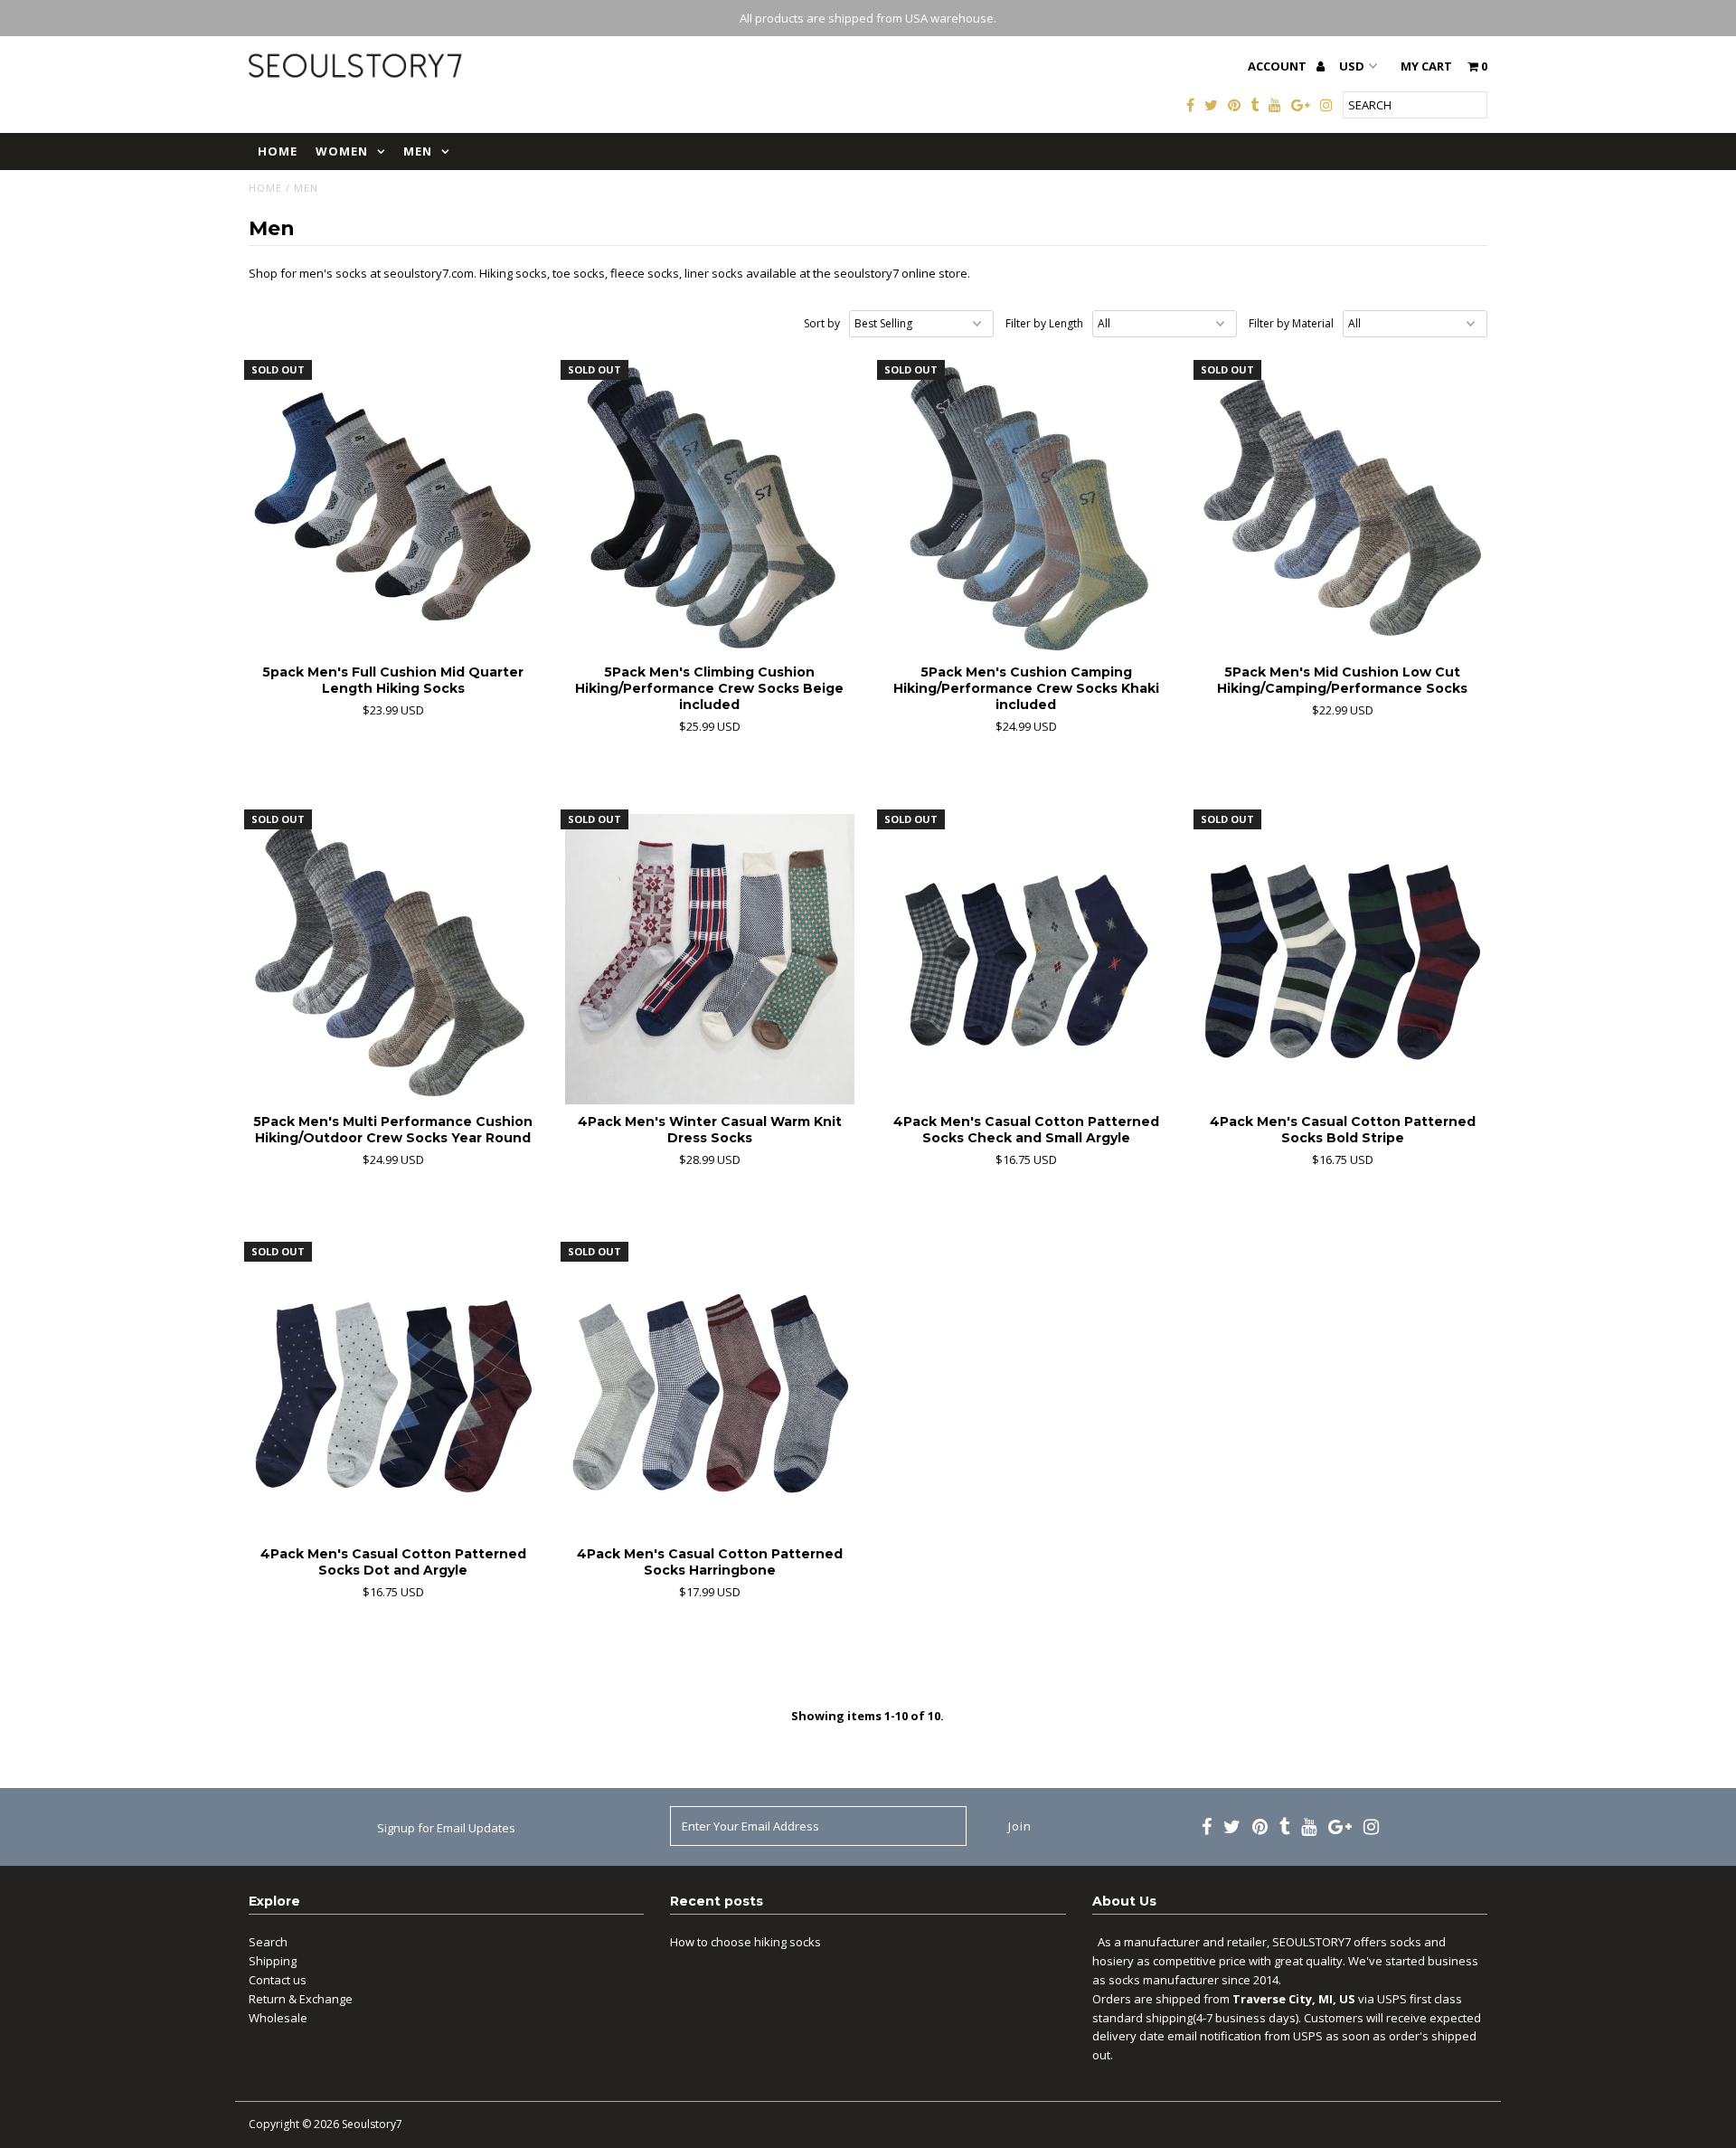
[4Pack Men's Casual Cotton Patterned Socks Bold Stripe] (1343, 959)
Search (268, 1942)
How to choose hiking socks (745, 1942)
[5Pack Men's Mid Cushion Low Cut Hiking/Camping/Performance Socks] (1343, 510)
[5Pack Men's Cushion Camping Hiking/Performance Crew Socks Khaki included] (1027, 510)
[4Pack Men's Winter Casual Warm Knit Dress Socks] (710, 959)
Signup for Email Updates (446, 1828)
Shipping (273, 1961)
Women (342, 151)
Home (278, 151)
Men (418, 151)
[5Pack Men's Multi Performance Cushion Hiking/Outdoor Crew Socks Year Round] (394, 959)
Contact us (278, 1980)
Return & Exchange (301, 1999)
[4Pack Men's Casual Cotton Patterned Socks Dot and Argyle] (394, 1391)
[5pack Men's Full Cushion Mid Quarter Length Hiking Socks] (394, 510)
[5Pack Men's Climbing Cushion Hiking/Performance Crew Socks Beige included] (710, 510)
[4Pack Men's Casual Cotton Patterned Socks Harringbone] (710, 1391)
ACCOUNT (1278, 66)
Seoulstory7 (372, 2124)
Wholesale (278, 2018)
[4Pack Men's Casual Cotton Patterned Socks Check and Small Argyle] (1027, 959)
